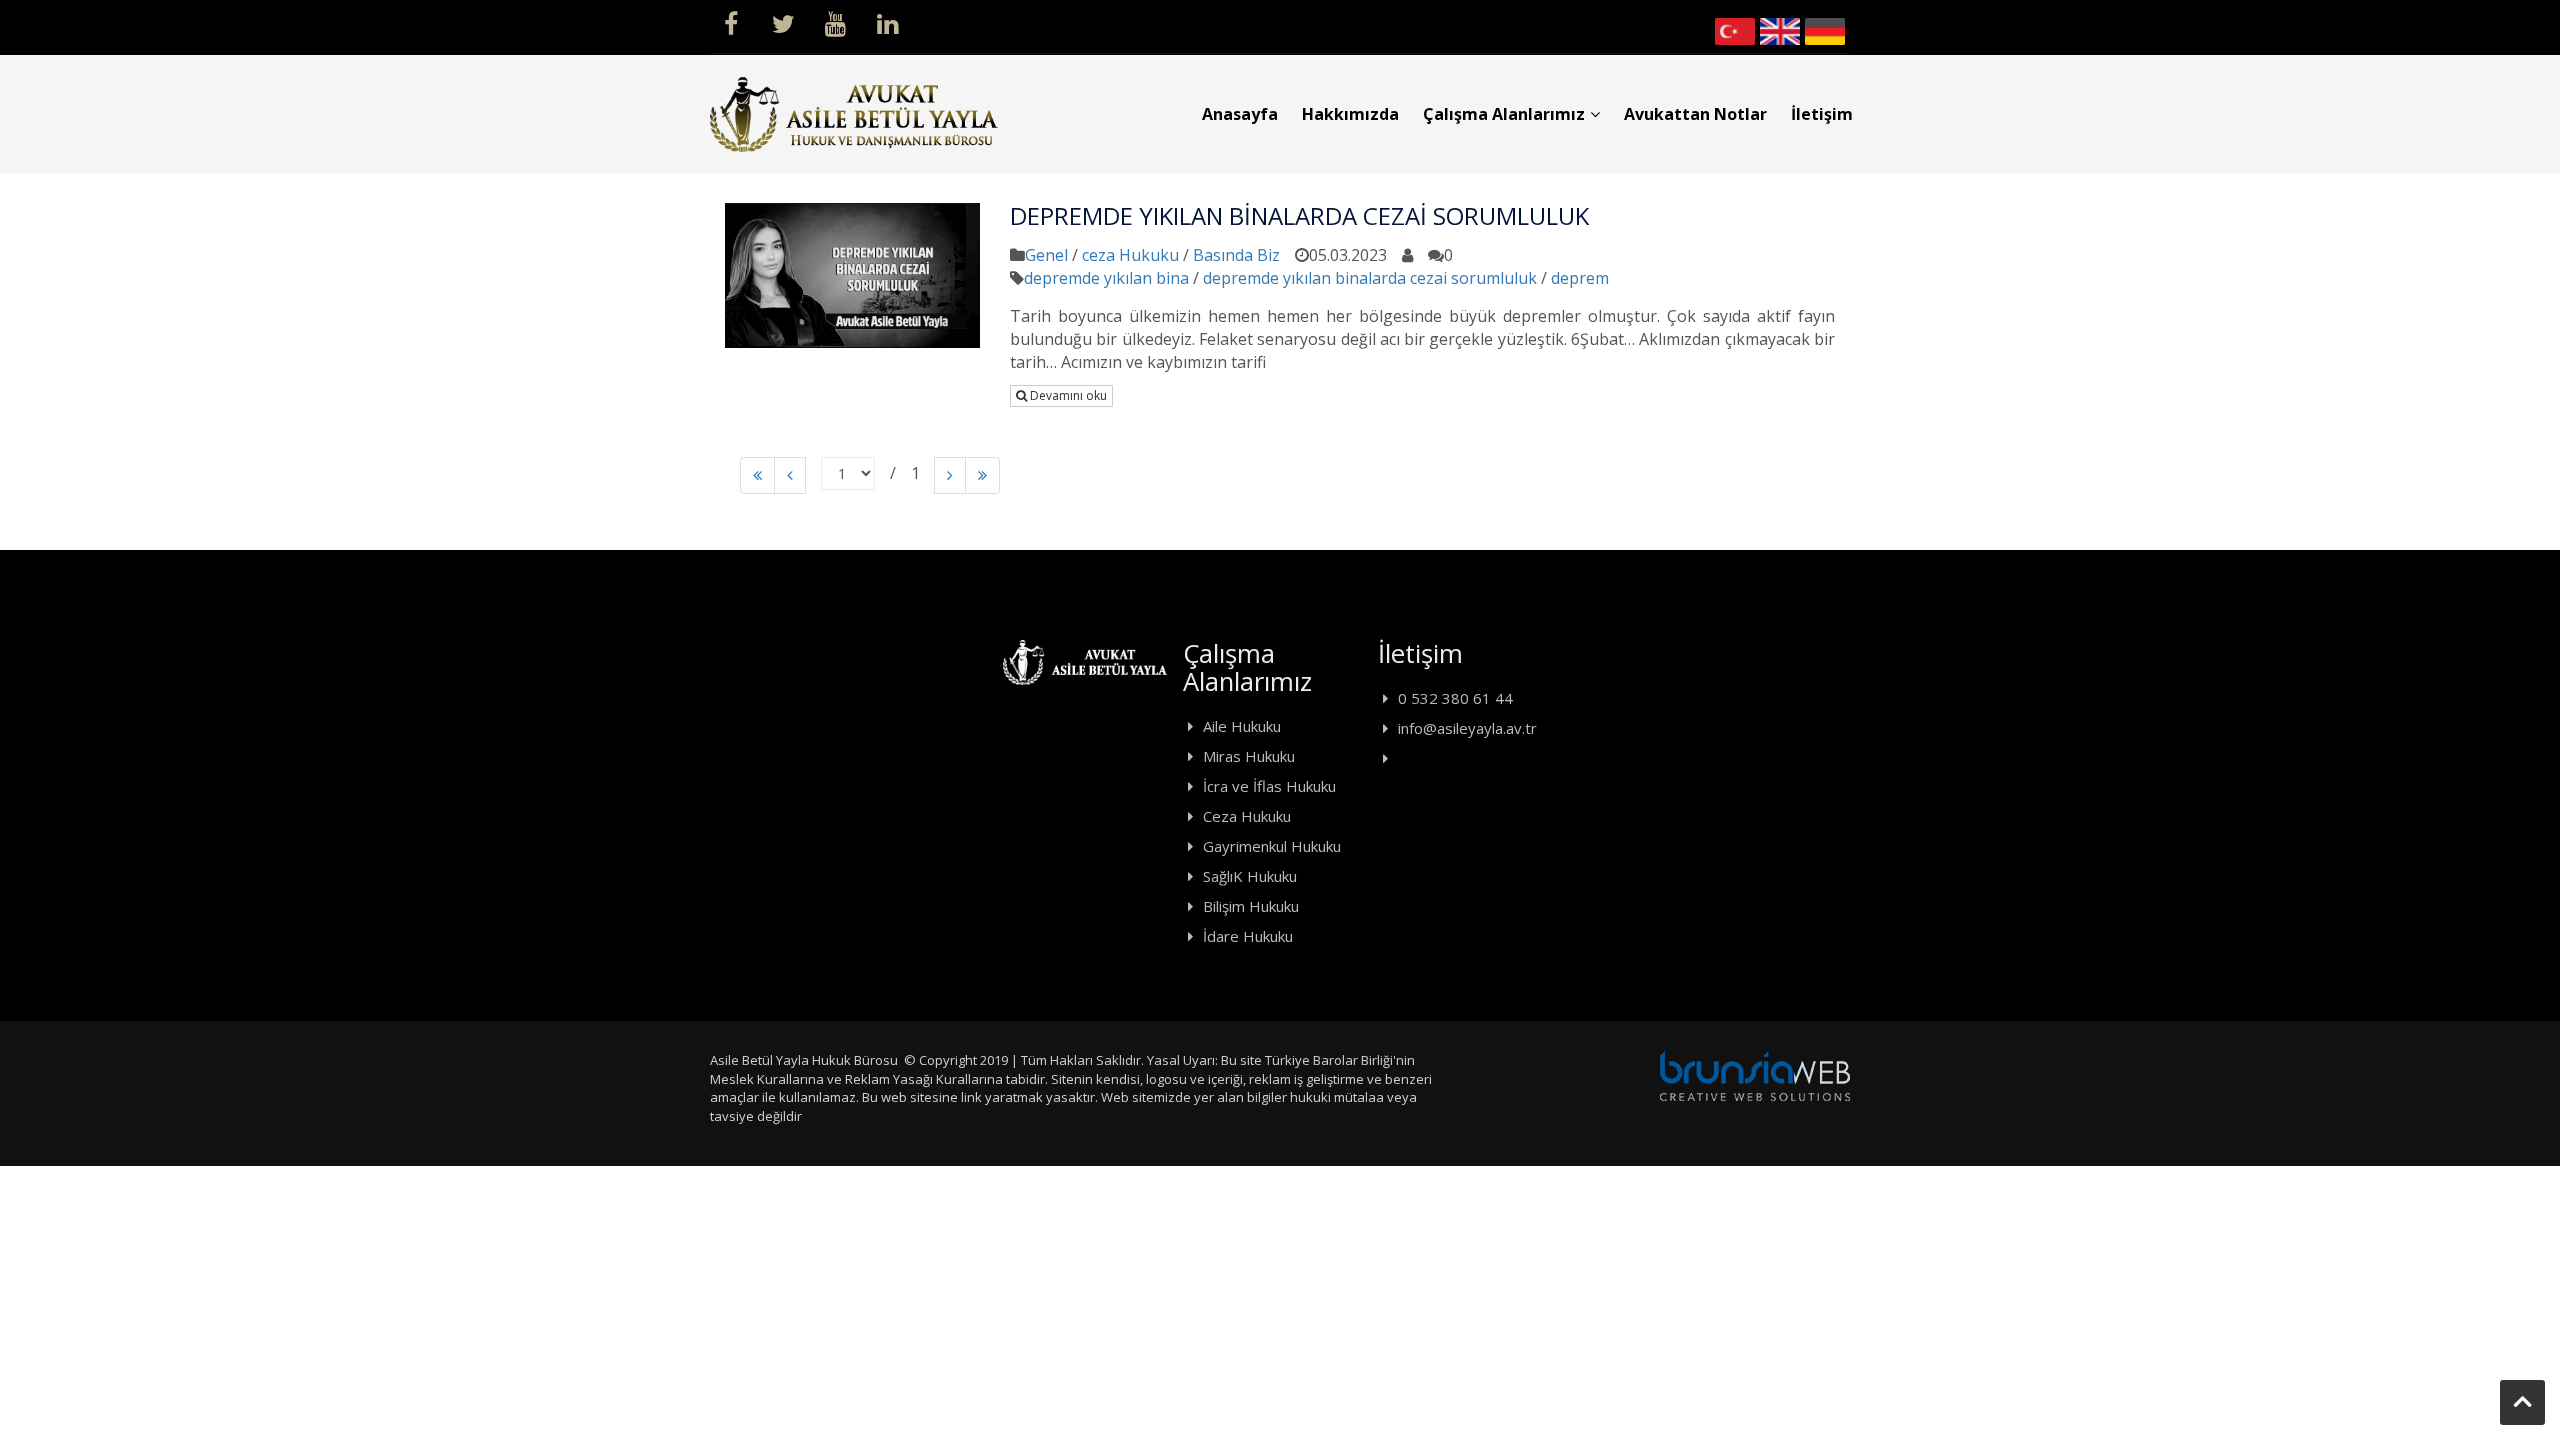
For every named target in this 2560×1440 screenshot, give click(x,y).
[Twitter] (783, 22)
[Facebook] (731, 22)
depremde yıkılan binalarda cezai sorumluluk (1370, 278)
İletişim (1822, 114)
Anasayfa (1240, 114)
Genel (1046, 255)
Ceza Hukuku (1247, 816)
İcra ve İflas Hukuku (1269, 786)
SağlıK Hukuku (1250, 876)
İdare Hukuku (1248, 936)
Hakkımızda (1350, 114)
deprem (1580, 278)
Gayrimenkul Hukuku (1272, 846)
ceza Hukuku (1130, 255)
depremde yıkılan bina (1106, 278)
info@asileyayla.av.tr (1467, 728)
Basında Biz (1236, 255)
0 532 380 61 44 (1455, 698)
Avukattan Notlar (1695, 114)
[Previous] (757, 475)
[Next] (950, 475)
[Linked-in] (887, 22)
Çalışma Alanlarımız (1504, 114)
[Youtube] (835, 22)
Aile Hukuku (1242, 726)
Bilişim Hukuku (1251, 906)
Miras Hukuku (1249, 756)
